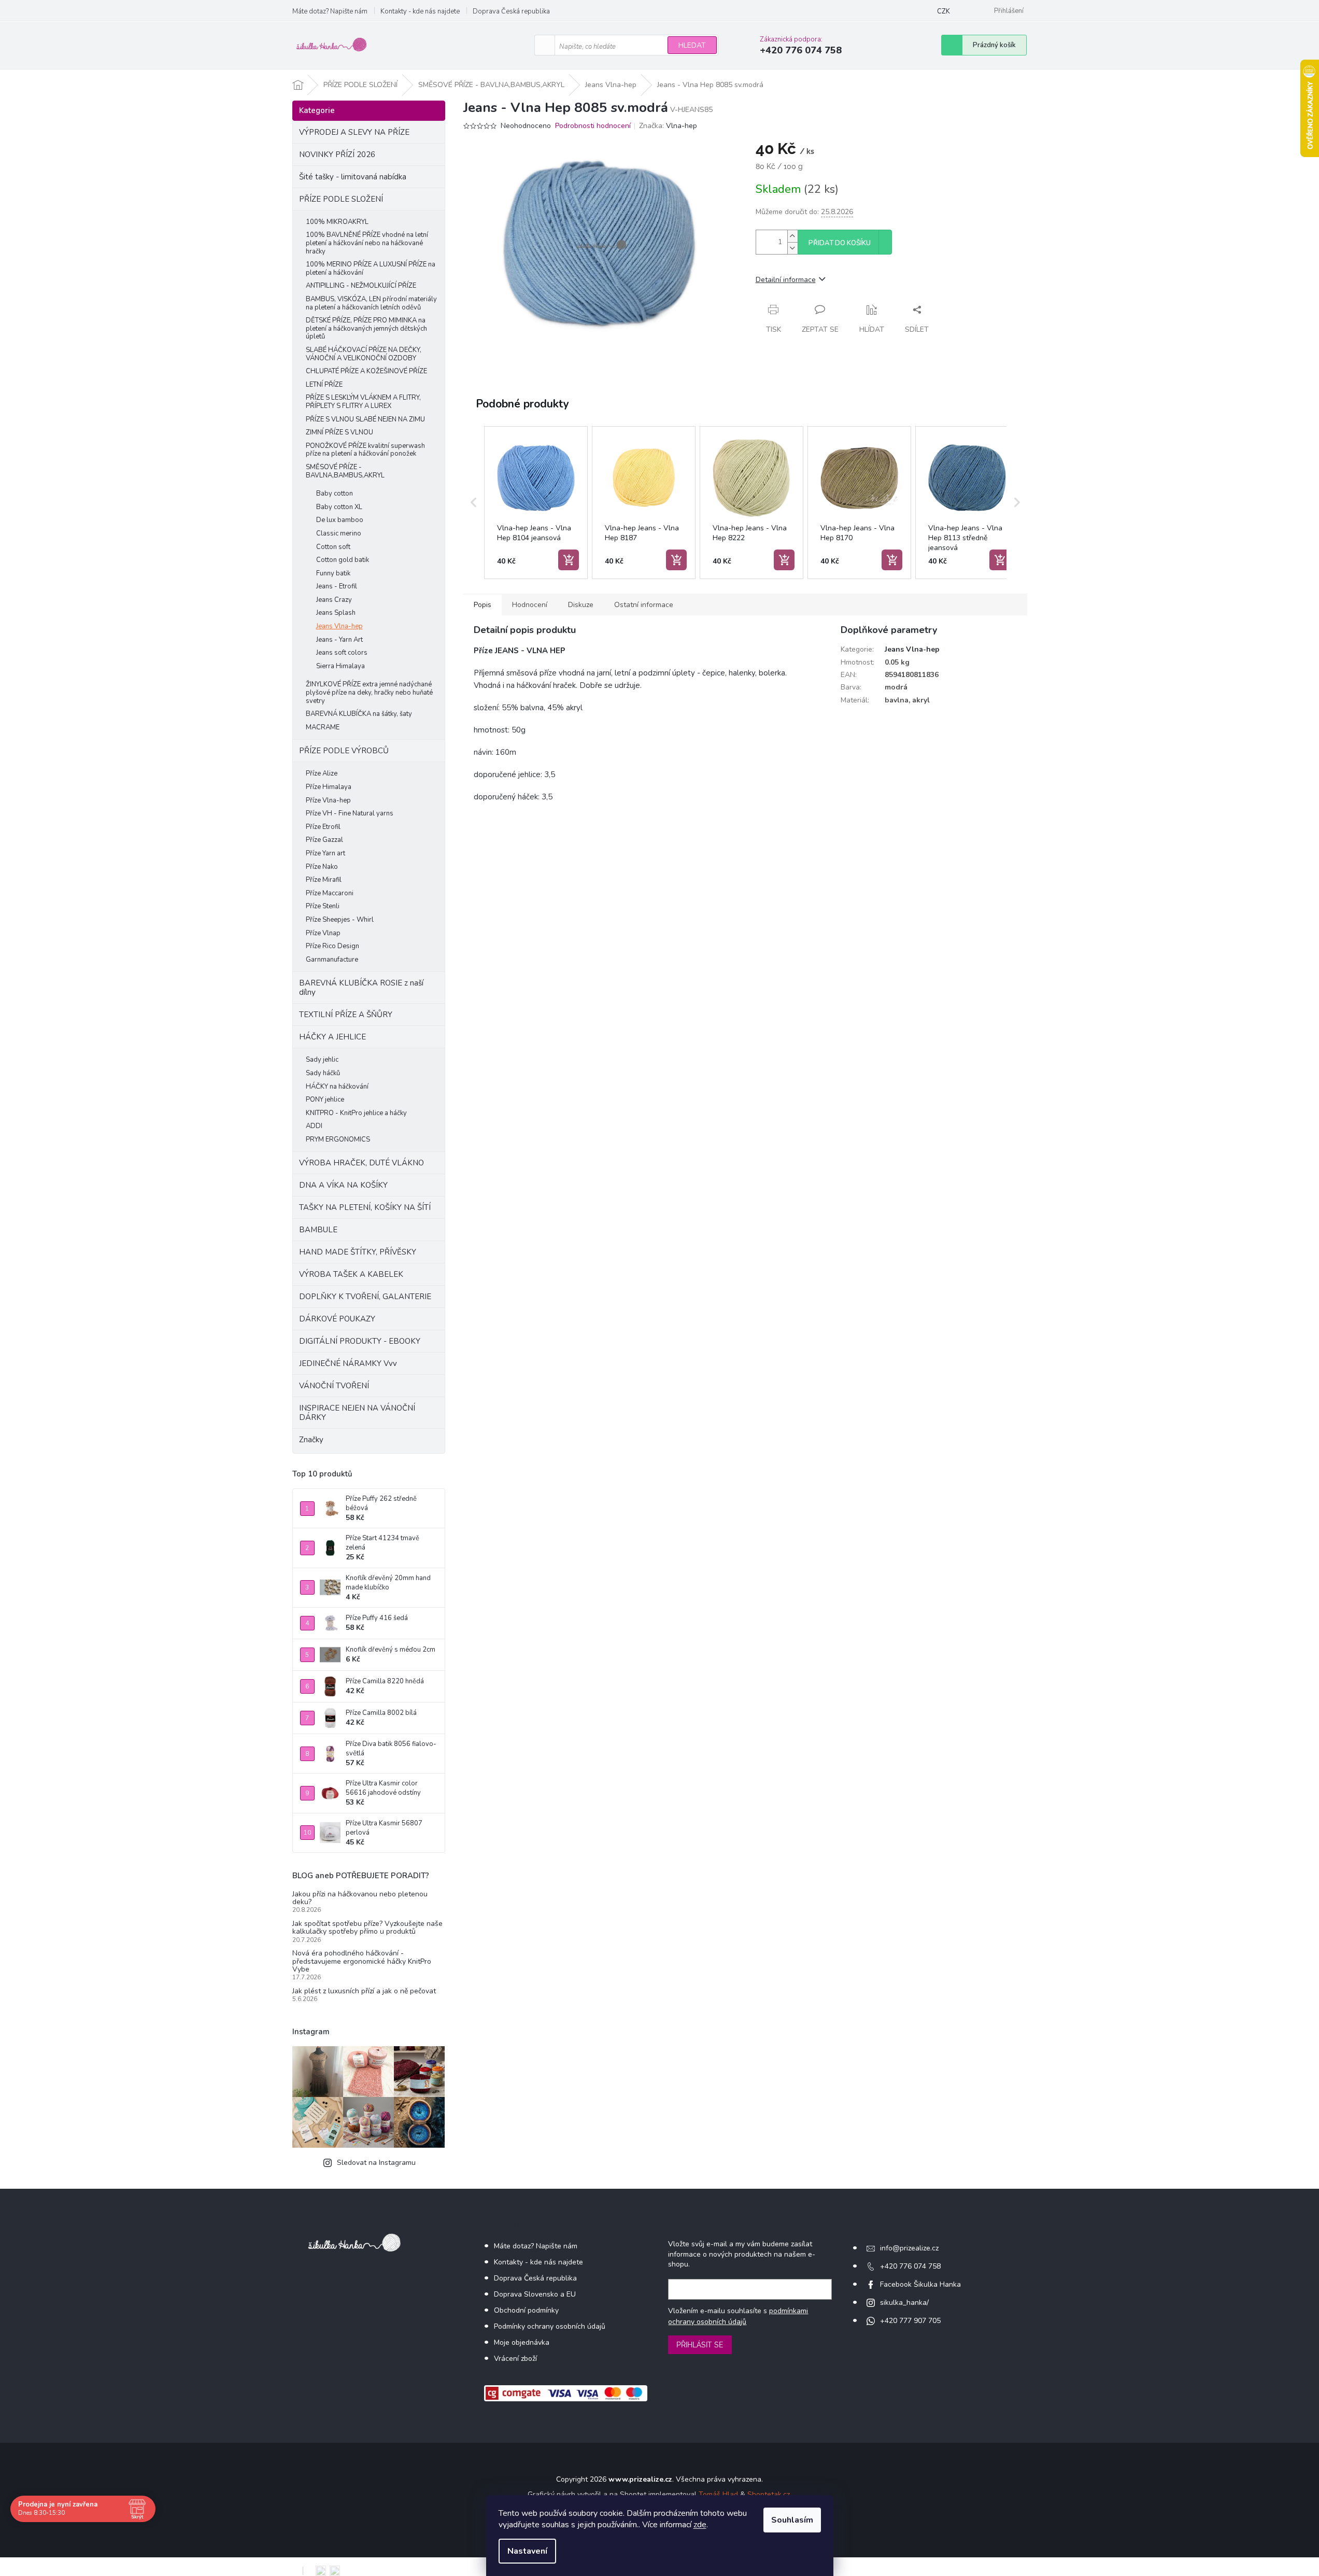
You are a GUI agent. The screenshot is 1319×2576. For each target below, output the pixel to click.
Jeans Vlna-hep (339, 626)
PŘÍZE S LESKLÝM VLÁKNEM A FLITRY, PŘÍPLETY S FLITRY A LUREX (363, 402)
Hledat (692, 45)
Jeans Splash (336, 613)
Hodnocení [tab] (530, 605)
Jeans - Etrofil (337, 586)
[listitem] (536, 503)
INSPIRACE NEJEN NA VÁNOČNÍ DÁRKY (357, 1413)
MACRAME (323, 727)
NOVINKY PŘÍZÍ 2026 (337, 154)
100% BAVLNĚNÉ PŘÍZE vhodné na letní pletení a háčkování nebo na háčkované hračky (367, 243)
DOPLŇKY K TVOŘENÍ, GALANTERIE (365, 1297)
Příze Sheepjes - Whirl (340, 920)
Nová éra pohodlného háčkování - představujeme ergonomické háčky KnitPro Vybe (362, 1961)
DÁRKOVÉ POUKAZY (337, 1319)
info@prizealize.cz (909, 2248)
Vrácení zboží (515, 2359)
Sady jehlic (322, 1060)
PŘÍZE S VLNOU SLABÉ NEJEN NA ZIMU (365, 419)
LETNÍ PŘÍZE (324, 385)
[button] (474, 503)
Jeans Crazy (334, 600)
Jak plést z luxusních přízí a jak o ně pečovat (364, 1991)
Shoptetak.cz (769, 2494)
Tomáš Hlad (718, 2494)
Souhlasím (792, 2520)
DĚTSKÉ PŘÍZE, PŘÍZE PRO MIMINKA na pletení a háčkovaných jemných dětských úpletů (366, 328)
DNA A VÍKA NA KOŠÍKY (343, 1185)
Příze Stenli (323, 906)
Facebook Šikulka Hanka (920, 2284)
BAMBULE (318, 1230)
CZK (944, 11)
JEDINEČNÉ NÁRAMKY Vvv (348, 1363)
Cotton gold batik (343, 560)
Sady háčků (323, 1073)
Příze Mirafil (324, 880)
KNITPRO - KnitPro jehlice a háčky (356, 1113)
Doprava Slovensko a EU (535, 2294)
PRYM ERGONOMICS (338, 1139)
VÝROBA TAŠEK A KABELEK (351, 1274)
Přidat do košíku (840, 243)
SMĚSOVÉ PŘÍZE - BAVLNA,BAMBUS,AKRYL (345, 471)
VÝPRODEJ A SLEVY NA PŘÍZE (354, 132)
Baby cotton (335, 494)
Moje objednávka (522, 2342)
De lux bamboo (340, 520)
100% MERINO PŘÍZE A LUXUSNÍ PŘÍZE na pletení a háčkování (371, 269)
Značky (311, 1440)
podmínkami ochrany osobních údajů (738, 2316)
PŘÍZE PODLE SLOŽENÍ (341, 199)
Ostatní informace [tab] (644, 605)
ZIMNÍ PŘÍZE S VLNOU (339, 432)
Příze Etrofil (323, 827)
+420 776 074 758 (910, 2266)
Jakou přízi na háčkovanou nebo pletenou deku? (360, 1898)
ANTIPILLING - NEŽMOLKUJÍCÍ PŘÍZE (361, 286)
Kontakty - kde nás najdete (420, 11)
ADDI (314, 1126)
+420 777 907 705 (910, 2321)
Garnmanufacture (332, 960)
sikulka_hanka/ (904, 2303)
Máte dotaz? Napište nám (330, 11)
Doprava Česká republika (511, 11)
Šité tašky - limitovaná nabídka (353, 177)
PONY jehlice (325, 1100)
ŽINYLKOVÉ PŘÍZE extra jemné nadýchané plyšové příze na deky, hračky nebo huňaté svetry (369, 692)
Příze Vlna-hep (328, 800)
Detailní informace (786, 280)
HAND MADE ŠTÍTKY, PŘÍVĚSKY (358, 1252)
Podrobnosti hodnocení (593, 126)
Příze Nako (322, 867)
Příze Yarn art (325, 853)
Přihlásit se (700, 2345)
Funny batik (333, 573)
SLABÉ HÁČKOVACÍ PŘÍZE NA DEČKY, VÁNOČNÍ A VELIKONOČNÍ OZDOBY (364, 354)
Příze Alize (322, 773)
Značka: (668, 126)
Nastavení (527, 2551)
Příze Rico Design (332, 946)
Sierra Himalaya (341, 666)
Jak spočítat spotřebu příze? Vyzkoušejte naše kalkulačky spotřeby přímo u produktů (367, 1928)
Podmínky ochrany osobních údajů (550, 2326)
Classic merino (339, 533)
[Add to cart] (569, 560)
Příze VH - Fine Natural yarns (350, 813)
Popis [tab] (483, 605)
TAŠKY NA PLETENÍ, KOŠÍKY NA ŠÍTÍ (365, 1207)
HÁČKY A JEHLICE (332, 1037)
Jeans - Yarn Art (339, 640)
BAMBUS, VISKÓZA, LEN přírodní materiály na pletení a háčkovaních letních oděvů (371, 303)
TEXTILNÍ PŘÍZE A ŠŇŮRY (346, 1015)
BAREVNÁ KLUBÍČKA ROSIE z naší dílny (361, 988)
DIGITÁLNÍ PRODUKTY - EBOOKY (360, 1341)
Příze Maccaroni (330, 893)
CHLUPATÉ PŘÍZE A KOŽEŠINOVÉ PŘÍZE (366, 371)
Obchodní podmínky (526, 2310)
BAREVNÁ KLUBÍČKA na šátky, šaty (359, 714)
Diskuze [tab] (581, 605)
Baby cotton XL (339, 507)
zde (700, 2525)
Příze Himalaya (329, 787)
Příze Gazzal (324, 840)
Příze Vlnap (323, 933)
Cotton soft (333, 547)
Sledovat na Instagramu (376, 2163)
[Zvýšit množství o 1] (792, 236)
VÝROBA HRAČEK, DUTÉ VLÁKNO (361, 1163)
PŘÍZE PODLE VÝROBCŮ (344, 751)
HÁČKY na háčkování (337, 1087)
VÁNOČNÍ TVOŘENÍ (334, 1386)
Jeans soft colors (342, 653)
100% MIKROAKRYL (337, 222)
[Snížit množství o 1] (792, 248)
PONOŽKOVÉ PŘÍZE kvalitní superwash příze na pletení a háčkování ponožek (365, 450)
